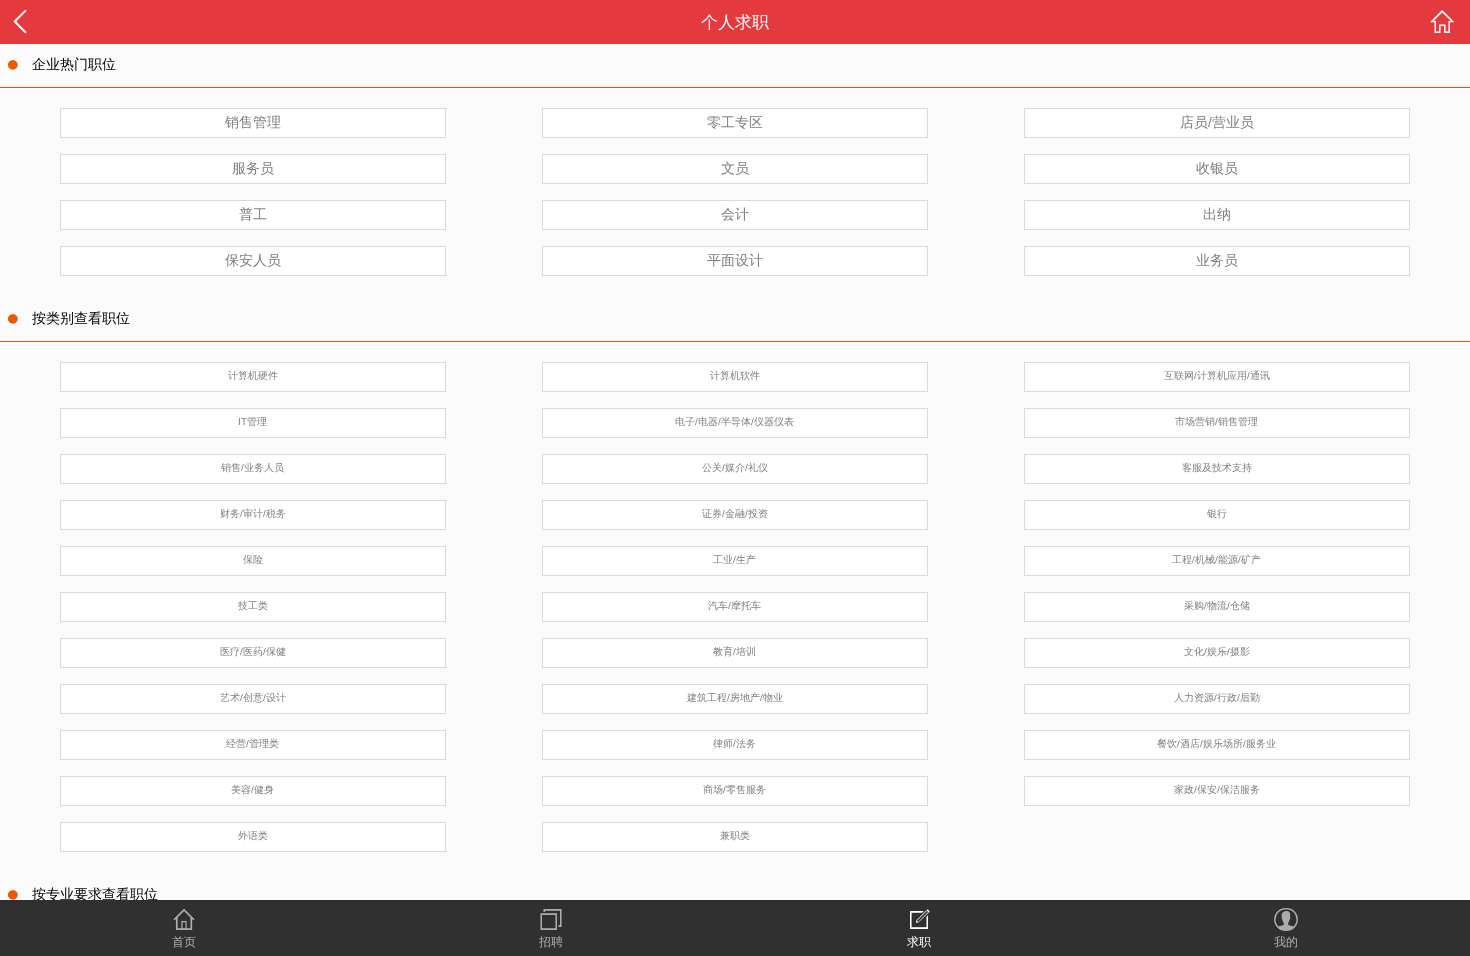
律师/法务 (734, 743)
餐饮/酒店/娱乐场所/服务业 (1216, 743)
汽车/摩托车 (734, 605)
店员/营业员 (1217, 122)
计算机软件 (735, 375)
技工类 (253, 605)
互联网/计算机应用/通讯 (1217, 375)
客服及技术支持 (1217, 467)
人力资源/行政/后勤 (1217, 697)
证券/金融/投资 (735, 513)
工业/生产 (734, 559)
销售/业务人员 (252, 467)
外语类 (253, 835)
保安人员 (253, 260)
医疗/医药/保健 (253, 651)
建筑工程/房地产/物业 (735, 697)
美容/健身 (252, 789)
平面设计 (735, 260)
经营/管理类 (252, 743)
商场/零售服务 (734, 789)
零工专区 (735, 122)
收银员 (1217, 168)
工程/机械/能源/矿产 (1216, 559)
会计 (735, 214)
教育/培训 (734, 651)
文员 (735, 168)
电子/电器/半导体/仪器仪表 (734, 421)
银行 (1217, 513)
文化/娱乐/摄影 (1217, 651)
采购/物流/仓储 (1217, 605)
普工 (253, 214)
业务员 (1217, 260)
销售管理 (253, 122)
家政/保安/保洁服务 (1217, 789)
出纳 (1217, 214)
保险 (253, 559)
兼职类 (735, 835)
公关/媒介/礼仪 (735, 467)
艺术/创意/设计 (253, 697)
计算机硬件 (253, 375)
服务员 (253, 168)
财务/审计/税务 (253, 513)
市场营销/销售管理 (1216, 421)
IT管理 (252, 421)
